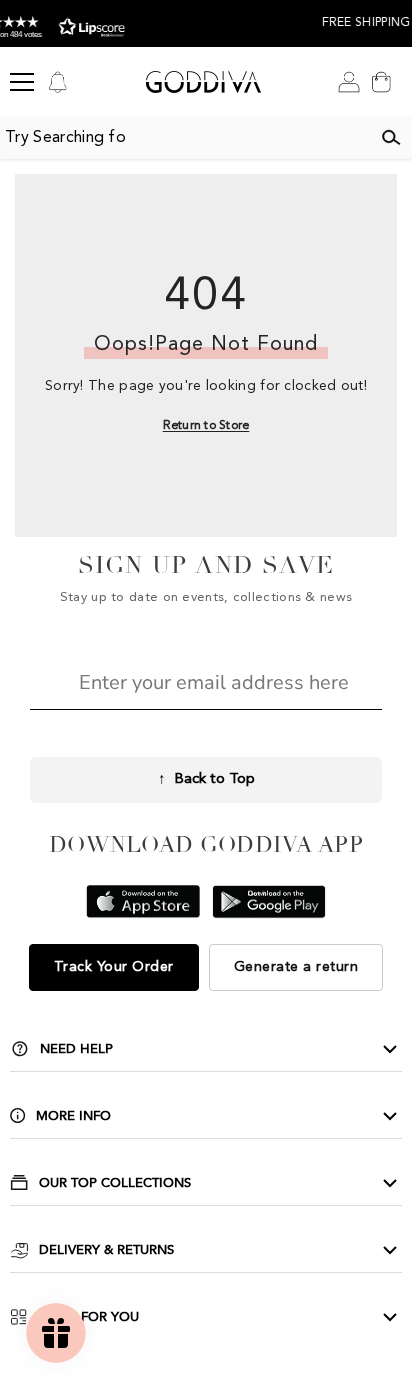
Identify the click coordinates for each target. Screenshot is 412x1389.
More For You (88, 1317)
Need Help (76, 1049)
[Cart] (381, 82)
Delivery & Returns (106, 1250)
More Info (73, 1116)
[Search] (391, 138)
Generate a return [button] (296, 967)
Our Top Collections (115, 1183)
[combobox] (185, 138)
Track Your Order (114, 967)
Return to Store (206, 426)
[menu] (22, 82)
